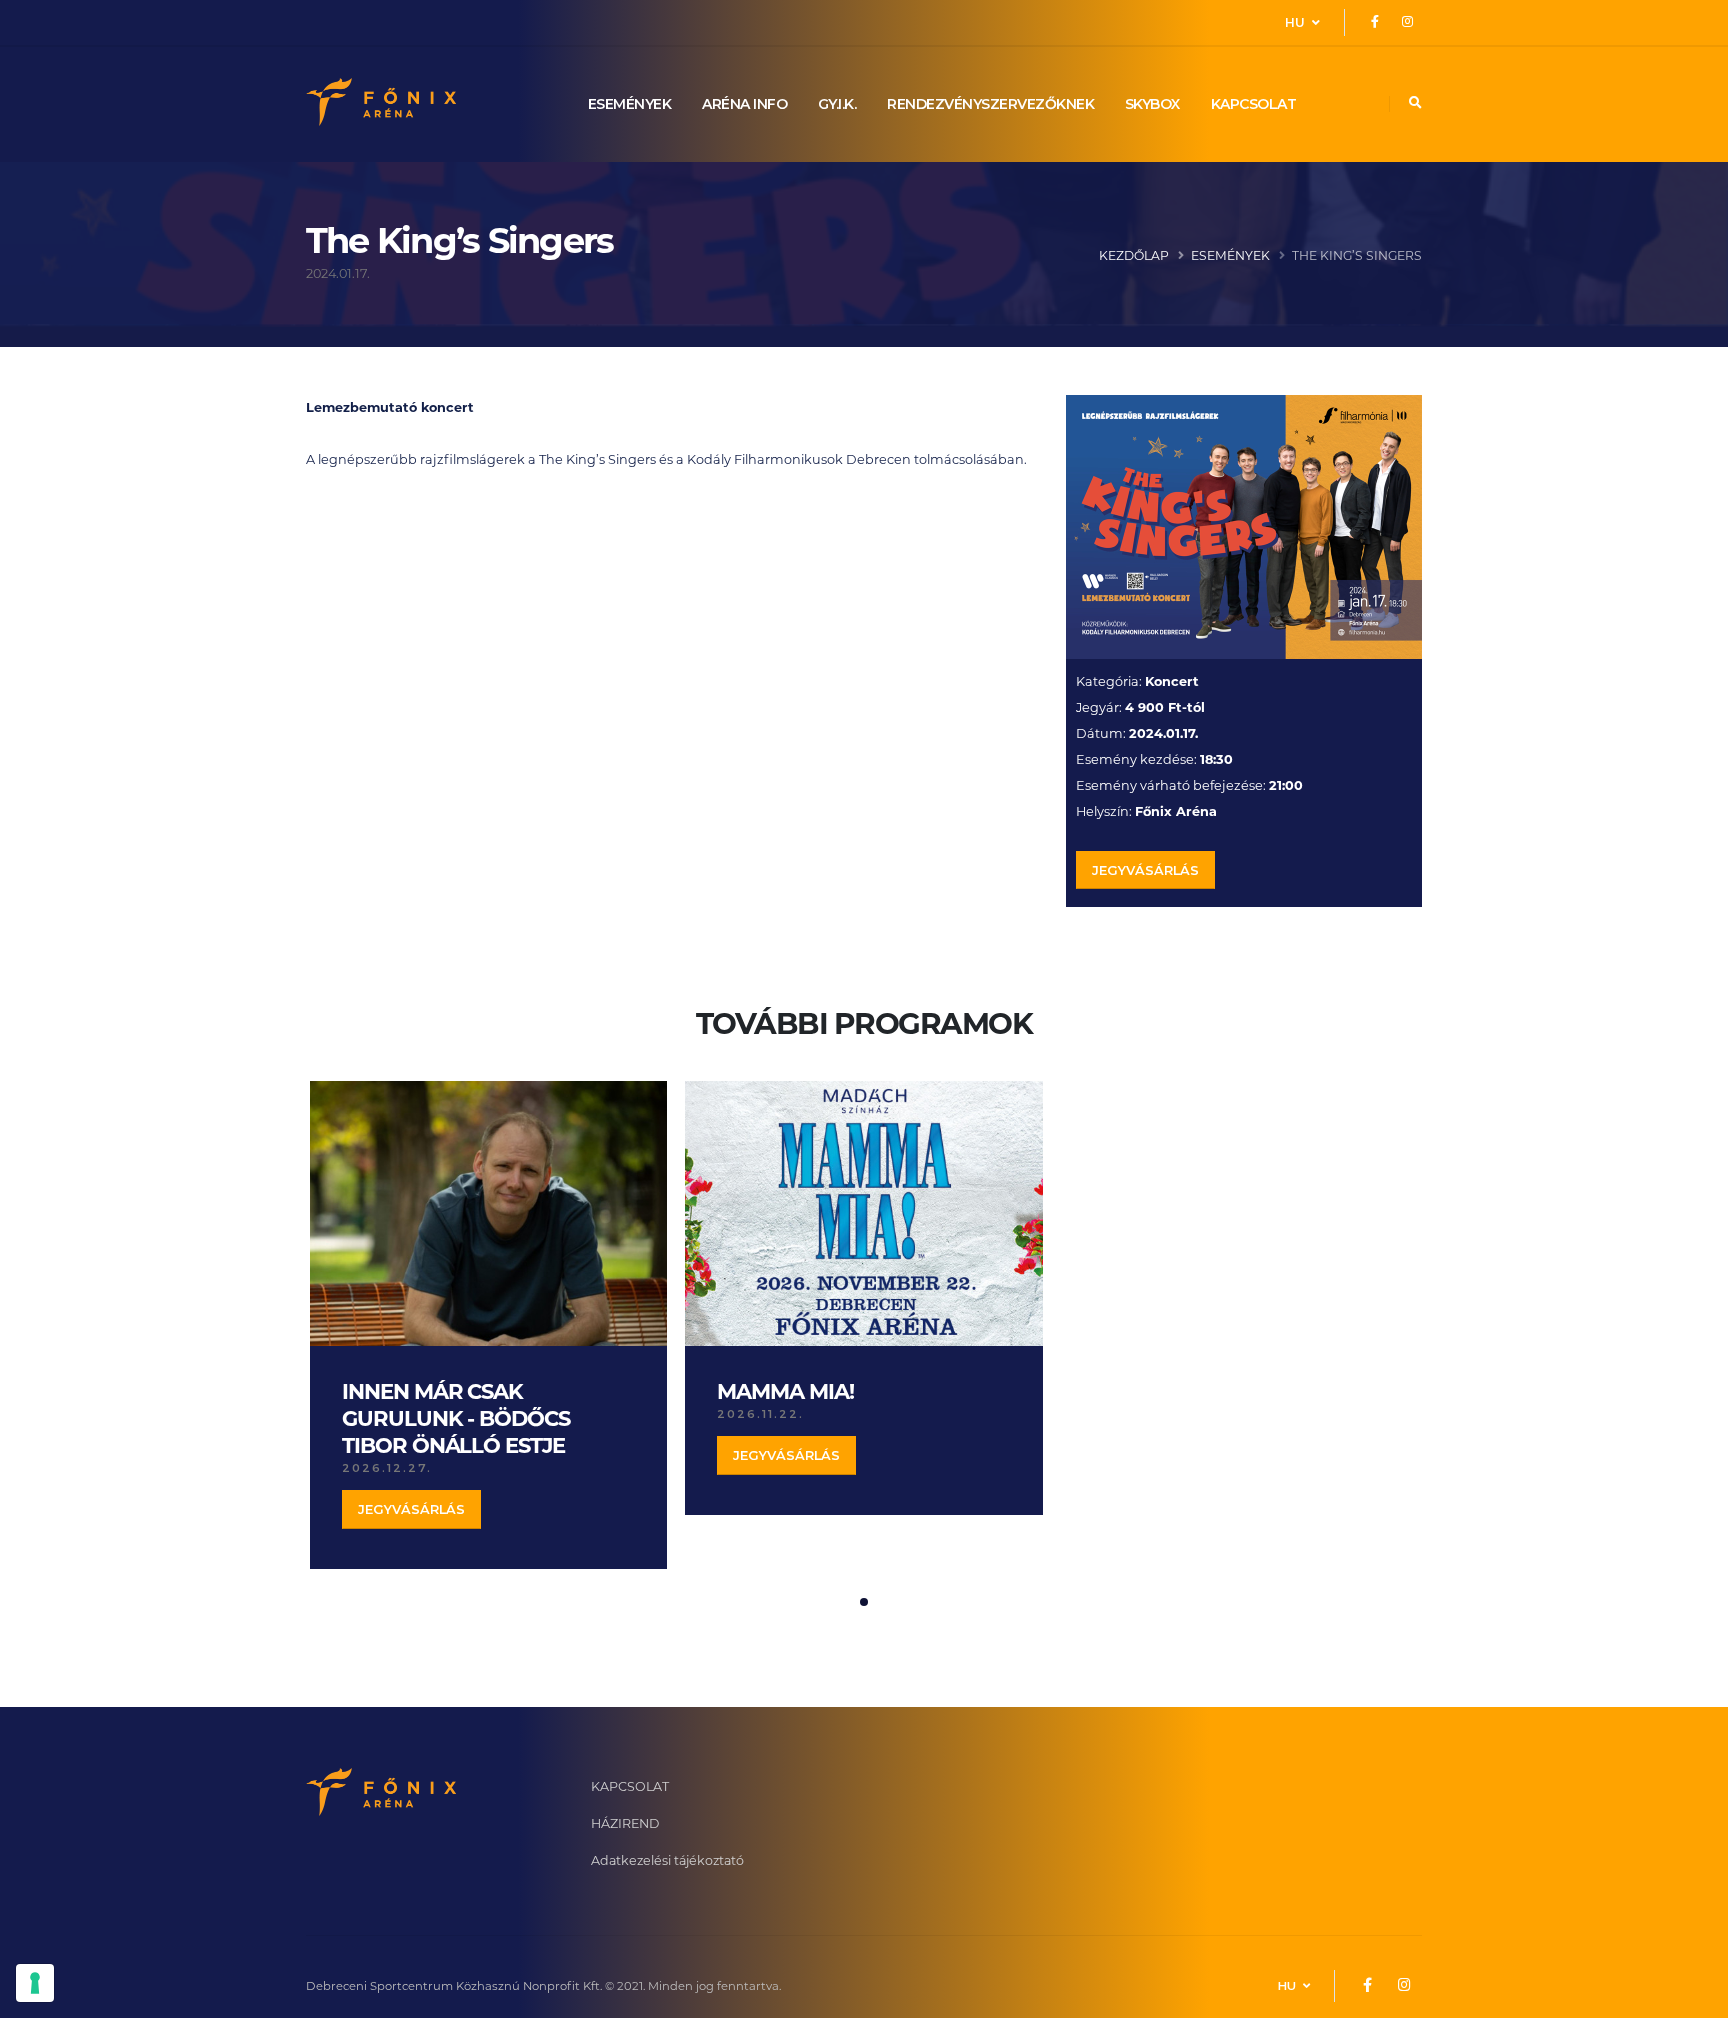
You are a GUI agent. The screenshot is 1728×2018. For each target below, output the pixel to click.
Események (1230, 255)
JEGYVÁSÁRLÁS (1145, 870)
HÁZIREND (625, 1823)
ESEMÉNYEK (630, 104)
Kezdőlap (1134, 255)
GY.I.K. (837, 104)
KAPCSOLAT (1254, 104)
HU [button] (1296, 22)
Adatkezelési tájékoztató (667, 1860)
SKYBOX (1152, 104)
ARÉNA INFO (744, 104)
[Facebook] (1375, 22)
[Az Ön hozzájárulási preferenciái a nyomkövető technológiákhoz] (35, 1983)
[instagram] (1407, 22)
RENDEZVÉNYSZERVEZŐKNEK (990, 104)
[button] (864, 1602)
